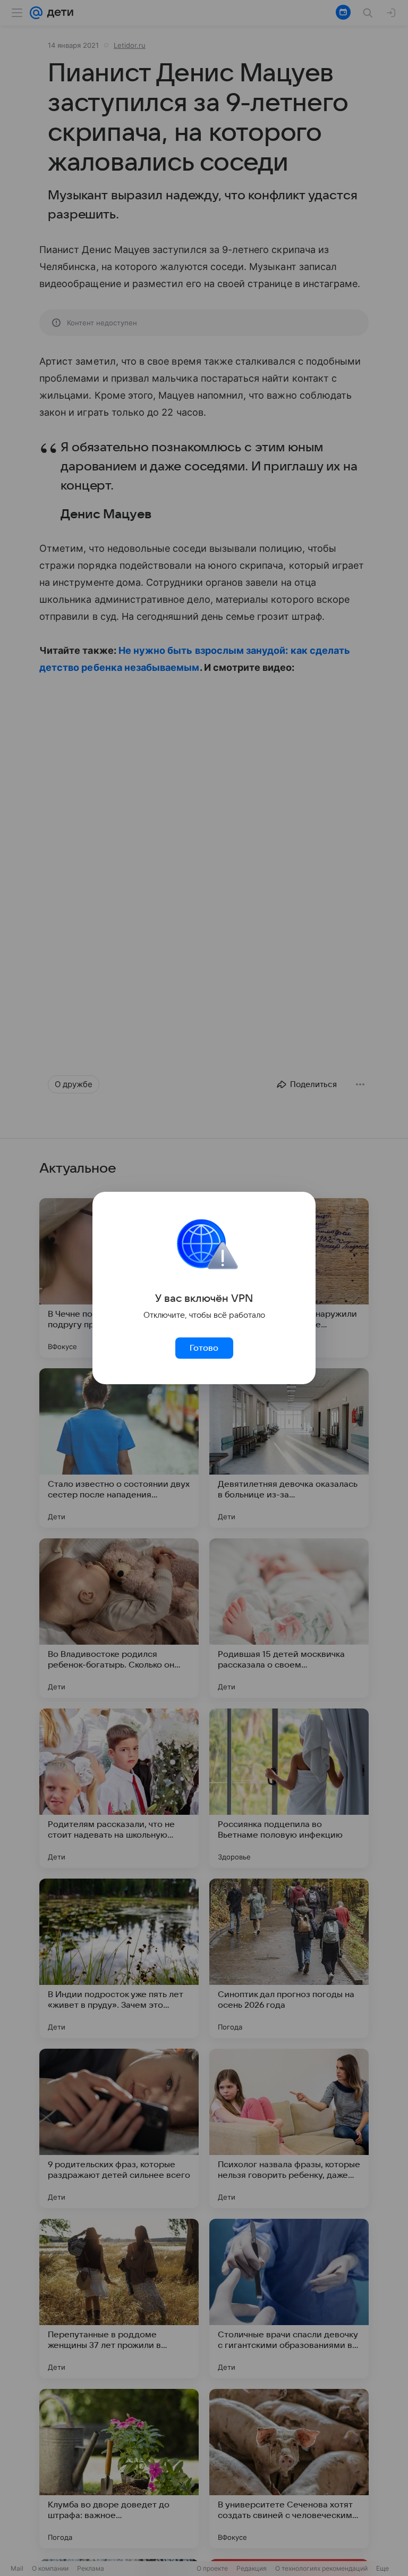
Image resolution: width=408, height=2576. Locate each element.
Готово (204, 1348)
